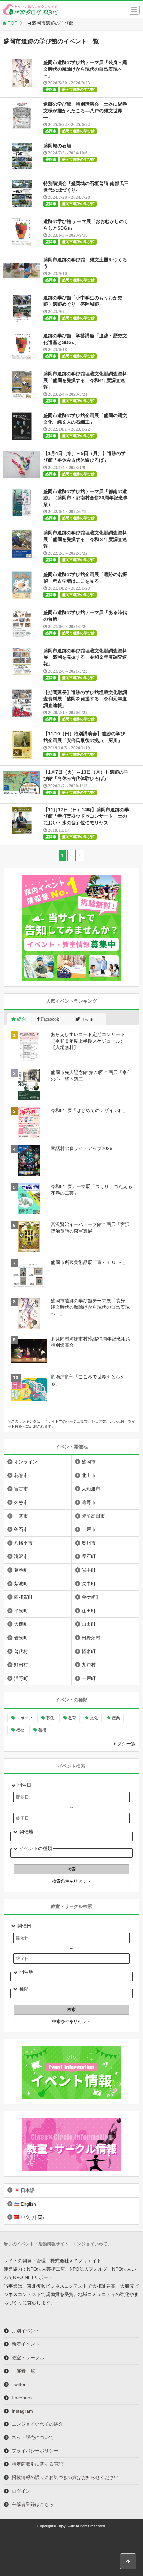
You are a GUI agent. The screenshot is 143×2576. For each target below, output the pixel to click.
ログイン (21, 2491)
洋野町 (21, 1678)
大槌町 (21, 1624)
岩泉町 (21, 1638)
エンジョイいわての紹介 (37, 2424)
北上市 (89, 1475)
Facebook (22, 2398)
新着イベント (26, 2344)
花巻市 (21, 1475)
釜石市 (21, 1529)
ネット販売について (33, 2437)
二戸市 (89, 1529)
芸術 (42, 1730)
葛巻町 (21, 1570)
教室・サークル (28, 2358)
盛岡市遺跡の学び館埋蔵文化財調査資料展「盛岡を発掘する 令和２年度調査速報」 (85, 657)
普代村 (21, 1651)
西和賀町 (23, 1597)
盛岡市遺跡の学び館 (78, 89)
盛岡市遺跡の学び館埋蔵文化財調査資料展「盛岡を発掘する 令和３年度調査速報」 (85, 539)
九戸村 (89, 1665)
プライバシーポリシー (35, 2451)
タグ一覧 (126, 1744)
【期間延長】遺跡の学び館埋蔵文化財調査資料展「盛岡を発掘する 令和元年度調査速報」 (85, 699)
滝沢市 (21, 1556)
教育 (72, 1718)
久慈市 (21, 1502)
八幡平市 (23, 1543)
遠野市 (89, 1502)
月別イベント (26, 2331)
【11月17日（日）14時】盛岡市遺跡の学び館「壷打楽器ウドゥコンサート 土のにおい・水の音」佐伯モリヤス (86, 816)
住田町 (89, 1611)
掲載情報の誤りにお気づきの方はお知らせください (65, 2477)
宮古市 (21, 1489)
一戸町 (89, 1678)
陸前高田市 (93, 1516)
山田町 (89, 1624)
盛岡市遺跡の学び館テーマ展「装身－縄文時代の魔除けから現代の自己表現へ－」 (85, 69)
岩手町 (89, 1570)
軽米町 (89, 1651)
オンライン (26, 1462)
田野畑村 (91, 1638)
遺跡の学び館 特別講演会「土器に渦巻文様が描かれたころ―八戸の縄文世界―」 (85, 110)
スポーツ (24, 1718)
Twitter (19, 2384)
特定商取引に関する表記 (37, 2464)
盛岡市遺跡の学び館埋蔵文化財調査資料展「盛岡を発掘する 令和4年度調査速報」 (85, 380)
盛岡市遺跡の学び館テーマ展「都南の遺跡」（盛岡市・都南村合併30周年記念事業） (85, 498)
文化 (94, 1718)
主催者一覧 (23, 2371)
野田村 (21, 1665)
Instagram (22, 2411)
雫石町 (89, 1556)
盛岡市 (51, 89)
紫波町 (21, 1584)
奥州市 (89, 1543)
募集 (50, 1718)
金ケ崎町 (91, 1597)
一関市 (21, 1516)
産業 (116, 1718)
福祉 (20, 1730)
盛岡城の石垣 (57, 146)
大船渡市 (91, 1489)
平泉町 (21, 1611)
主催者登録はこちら (33, 2504)
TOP (12, 23)
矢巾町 (89, 1584)
